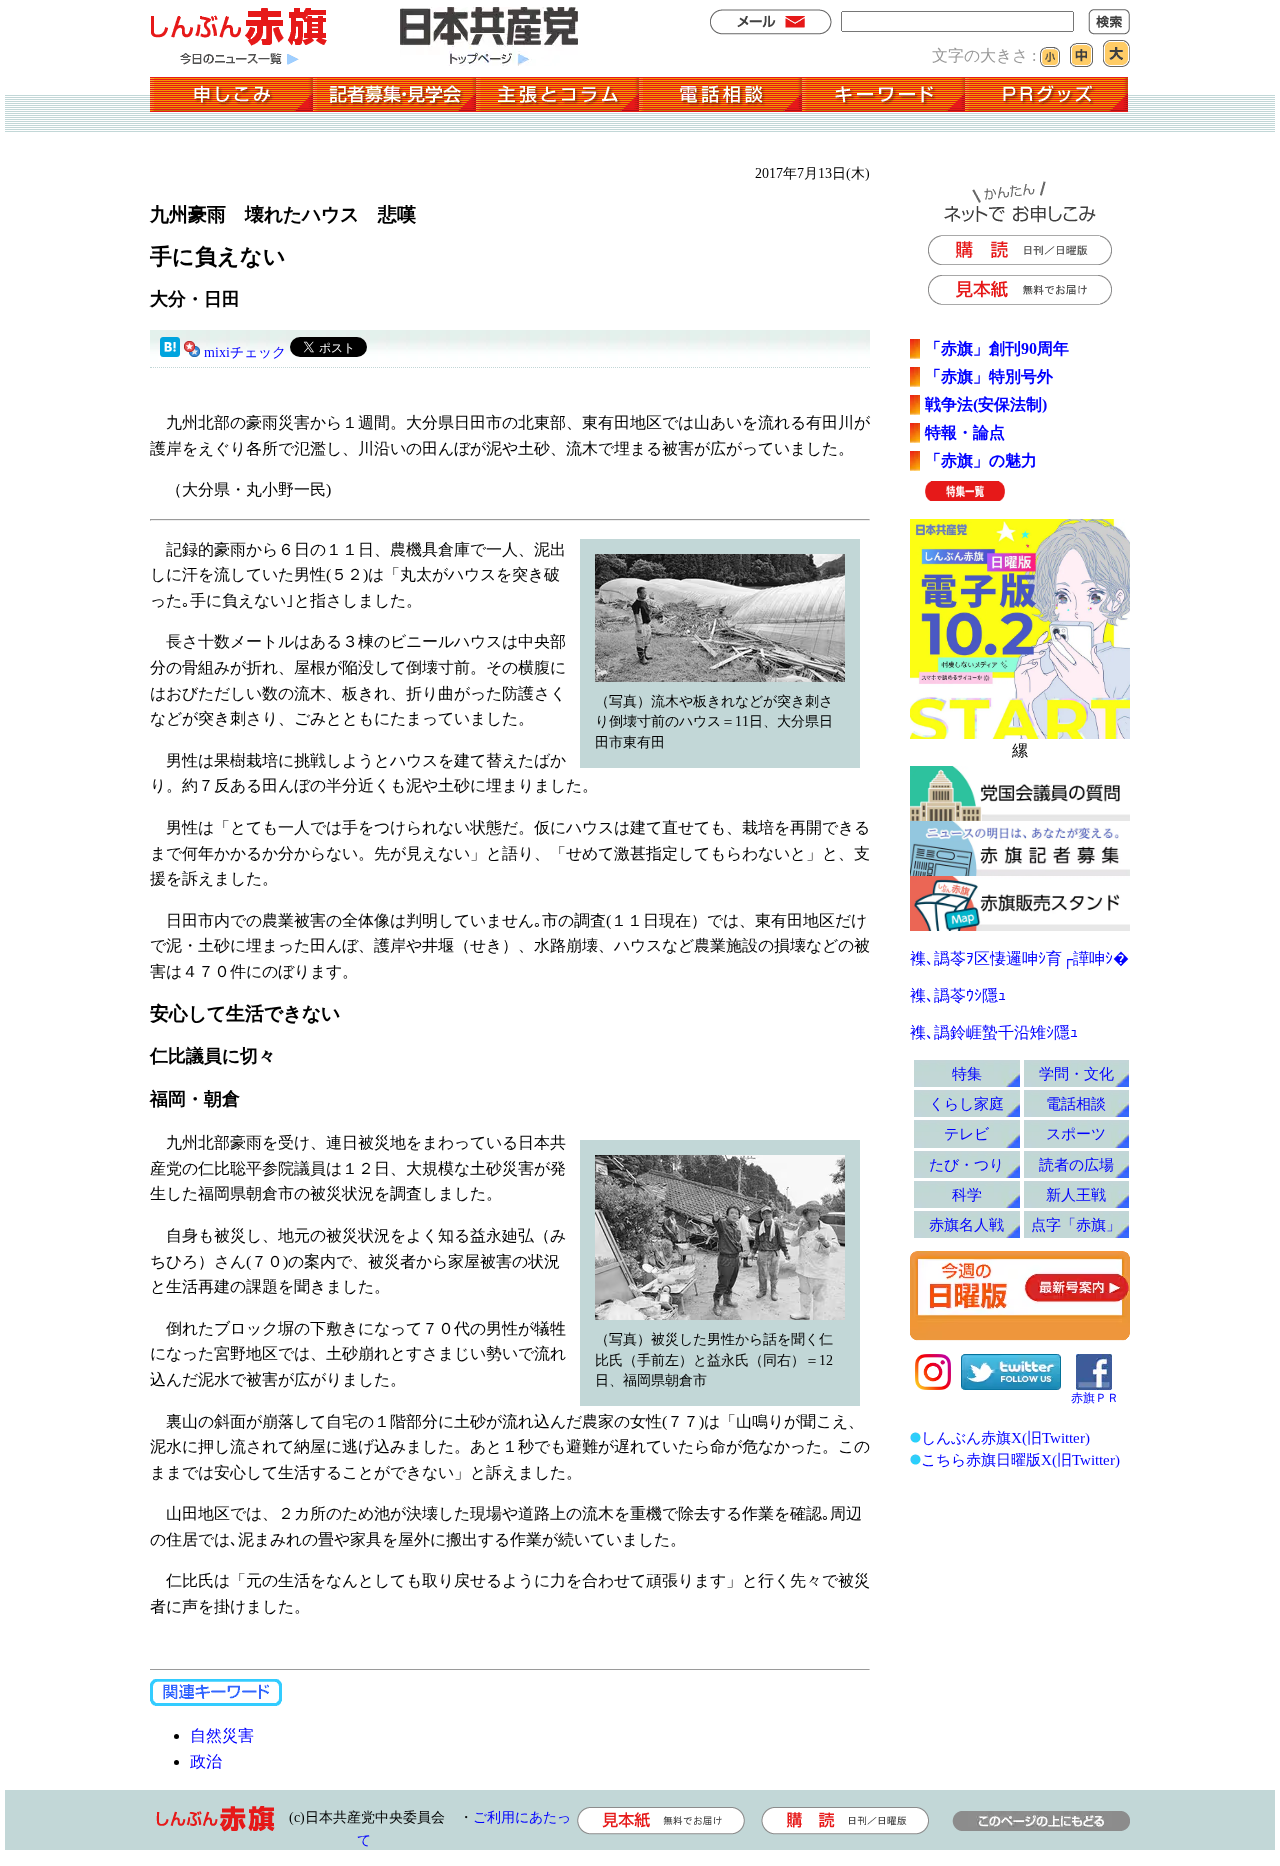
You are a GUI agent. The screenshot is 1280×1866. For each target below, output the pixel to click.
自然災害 (222, 1735)
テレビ (966, 1133)
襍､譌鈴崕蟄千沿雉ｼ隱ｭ (994, 1032)
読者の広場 (1076, 1164)
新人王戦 (1076, 1194)
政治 (206, 1761)
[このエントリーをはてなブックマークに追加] (170, 352)
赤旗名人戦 (966, 1224)
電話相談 (1076, 1103)
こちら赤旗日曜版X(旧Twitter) (1020, 1459)
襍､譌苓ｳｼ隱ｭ (958, 995)
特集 (967, 1073)
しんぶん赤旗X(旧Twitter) (1005, 1437)
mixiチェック (245, 352)
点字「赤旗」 (1076, 1224)
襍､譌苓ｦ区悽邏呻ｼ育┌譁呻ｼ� (1019, 958)
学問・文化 (1076, 1073)
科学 (967, 1194)
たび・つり (966, 1164)
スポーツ (1076, 1133)
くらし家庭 (966, 1103)
